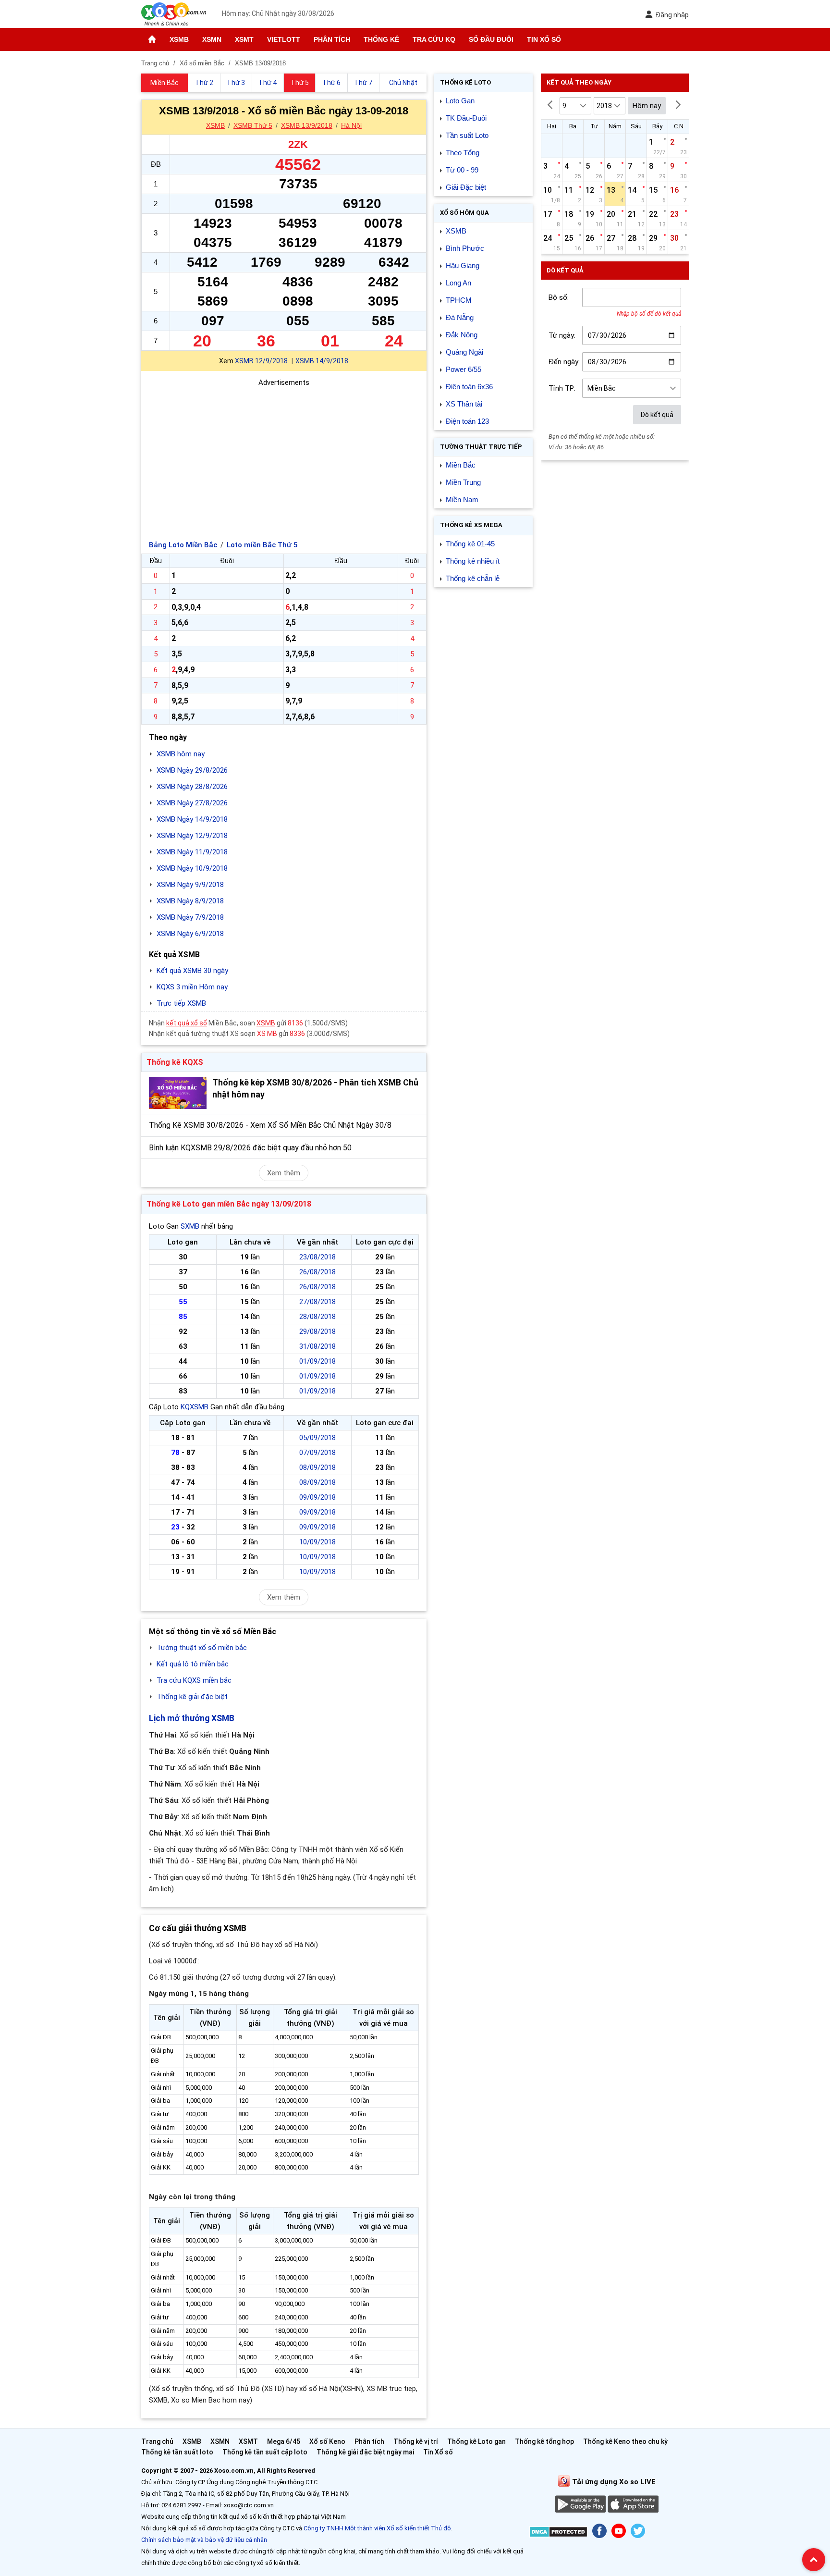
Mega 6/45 (284, 2441)
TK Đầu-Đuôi (466, 118)
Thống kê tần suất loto (178, 2452)
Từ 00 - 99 (462, 170)
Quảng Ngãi (464, 352)
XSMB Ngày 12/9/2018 (192, 836)
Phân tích (332, 39)
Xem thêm (284, 1173)
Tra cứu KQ (434, 39)
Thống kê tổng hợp (544, 2441)
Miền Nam (462, 499)
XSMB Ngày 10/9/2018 (192, 868)
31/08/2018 (317, 1346)
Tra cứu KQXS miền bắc (194, 1680)
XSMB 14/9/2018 (322, 361)
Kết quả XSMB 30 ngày (192, 971)
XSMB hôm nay (181, 754)
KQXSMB (195, 1407)
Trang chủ (157, 2441)
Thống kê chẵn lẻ (473, 578)
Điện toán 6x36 (469, 387)
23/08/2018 (317, 1257)
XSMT (244, 39)
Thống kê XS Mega (471, 525)
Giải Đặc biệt (466, 187)
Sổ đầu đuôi (491, 39)
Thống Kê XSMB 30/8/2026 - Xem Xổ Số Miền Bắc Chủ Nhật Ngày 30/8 (270, 1125)
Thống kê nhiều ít (473, 561)
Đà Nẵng (460, 317)
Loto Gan (460, 101)
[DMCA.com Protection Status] (558, 2533)
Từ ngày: (562, 335)
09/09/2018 (317, 1497)
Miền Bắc (461, 465)
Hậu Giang (463, 265)
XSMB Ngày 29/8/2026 (192, 770)
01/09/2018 (317, 1361)
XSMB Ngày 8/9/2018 (190, 901)
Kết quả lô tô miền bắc (193, 1664)
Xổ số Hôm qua (464, 213)
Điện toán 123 (467, 421)
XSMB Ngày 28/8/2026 (192, 787)
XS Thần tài (464, 404)
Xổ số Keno (327, 2441)
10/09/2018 (317, 1542)
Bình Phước (465, 248)
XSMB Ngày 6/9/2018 (190, 934)
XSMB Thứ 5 (253, 125)
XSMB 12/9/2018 (261, 361)
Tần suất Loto (467, 135)
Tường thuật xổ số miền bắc (202, 1648)
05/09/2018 (317, 1438)
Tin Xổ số (544, 39)
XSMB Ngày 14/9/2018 (192, 819)
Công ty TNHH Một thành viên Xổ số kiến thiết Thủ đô (377, 2528)
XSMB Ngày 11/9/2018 (192, 852)
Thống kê (381, 39)
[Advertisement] (284, 456)
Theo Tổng (463, 153)
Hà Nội (351, 125)
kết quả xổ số (187, 1023)
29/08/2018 (317, 1331)
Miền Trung (463, 482)
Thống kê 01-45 (470, 544)
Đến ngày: (564, 362)
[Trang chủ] (152, 39)
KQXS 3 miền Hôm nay (192, 987)
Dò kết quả (657, 415)
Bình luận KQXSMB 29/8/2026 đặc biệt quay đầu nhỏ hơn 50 (250, 1148)
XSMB (179, 39)
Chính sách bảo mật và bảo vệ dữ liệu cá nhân (204, 2540)
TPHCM (459, 300)
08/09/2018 (317, 1467)
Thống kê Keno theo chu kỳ (625, 2441)
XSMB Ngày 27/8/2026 (192, 803)
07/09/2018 (317, 1453)
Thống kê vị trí (416, 2441)
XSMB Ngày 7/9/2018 (190, 917)
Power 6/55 (464, 369)
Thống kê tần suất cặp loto (265, 2452)
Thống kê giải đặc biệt (192, 1697)
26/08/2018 (317, 1272)
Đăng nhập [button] (672, 15)
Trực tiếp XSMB (181, 1003)
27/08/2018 (317, 1302)
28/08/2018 (317, 1317)
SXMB (190, 1226)
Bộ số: (559, 297)
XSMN (212, 39)
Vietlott (284, 39)
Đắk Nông (462, 335)
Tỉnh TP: (562, 388)
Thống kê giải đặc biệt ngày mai (365, 2452)
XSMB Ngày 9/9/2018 (190, 885)
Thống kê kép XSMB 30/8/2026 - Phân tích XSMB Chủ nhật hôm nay (315, 1089)
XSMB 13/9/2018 (307, 125)
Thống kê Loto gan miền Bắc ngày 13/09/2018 (229, 1204)
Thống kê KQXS (175, 1062)
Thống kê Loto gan (476, 2441)
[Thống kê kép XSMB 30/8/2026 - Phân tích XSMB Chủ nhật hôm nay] (178, 1093)
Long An (458, 283)
